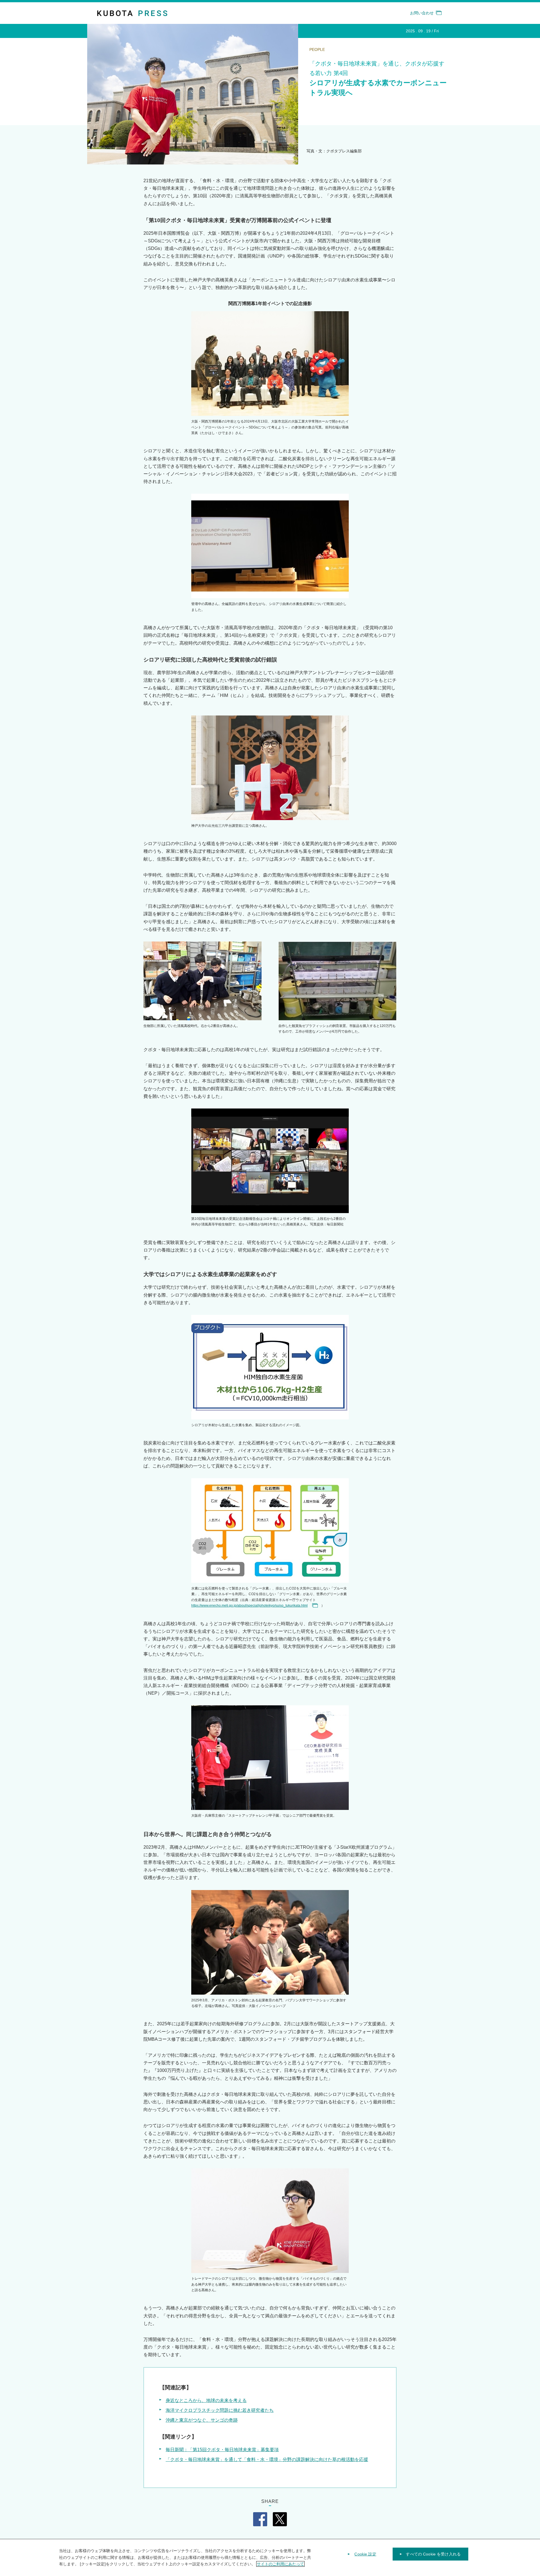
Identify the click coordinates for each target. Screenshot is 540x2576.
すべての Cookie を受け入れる (433, 2554)
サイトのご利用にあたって (280, 2564)
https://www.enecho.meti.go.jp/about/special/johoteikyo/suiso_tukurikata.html (249, 1606)
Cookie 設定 (365, 2554)
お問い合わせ (422, 13)
